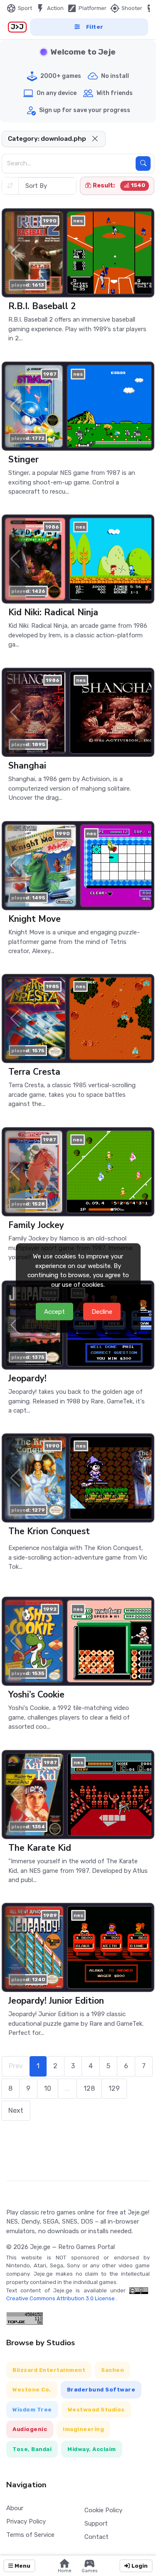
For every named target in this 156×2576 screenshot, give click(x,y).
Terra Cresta (34, 1072)
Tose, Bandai (32, 2449)
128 (89, 2088)
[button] (95, 139)
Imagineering (83, 2429)
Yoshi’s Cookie (36, 1695)
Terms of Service (30, 2535)
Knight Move (35, 919)
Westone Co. (32, 2390)
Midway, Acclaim (92, 2449)
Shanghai (27, 766)
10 (48, 2088)
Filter (95, 27)
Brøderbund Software (101, 2390)
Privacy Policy (26, 2521)
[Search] (143, 163)
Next (16, 2110)
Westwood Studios (96, 2410)
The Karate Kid (40, 1848)
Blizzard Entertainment (49, 2370)
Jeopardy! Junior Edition (56, 2001)
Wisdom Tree (32, 2410)
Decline (102, 1311)
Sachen (113, 2370)
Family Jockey (36, 1225)
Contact (97, 2537)
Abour (15, 2508)
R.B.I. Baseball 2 (42, 306)
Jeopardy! (27, 1378)
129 (114, 2088)
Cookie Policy (103, 2510)
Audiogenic (30, 2429)
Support (96, 2524)
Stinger (24, 459)
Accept (54, 1311)
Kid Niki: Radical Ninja (53, 612)
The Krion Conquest (49, 1531)
